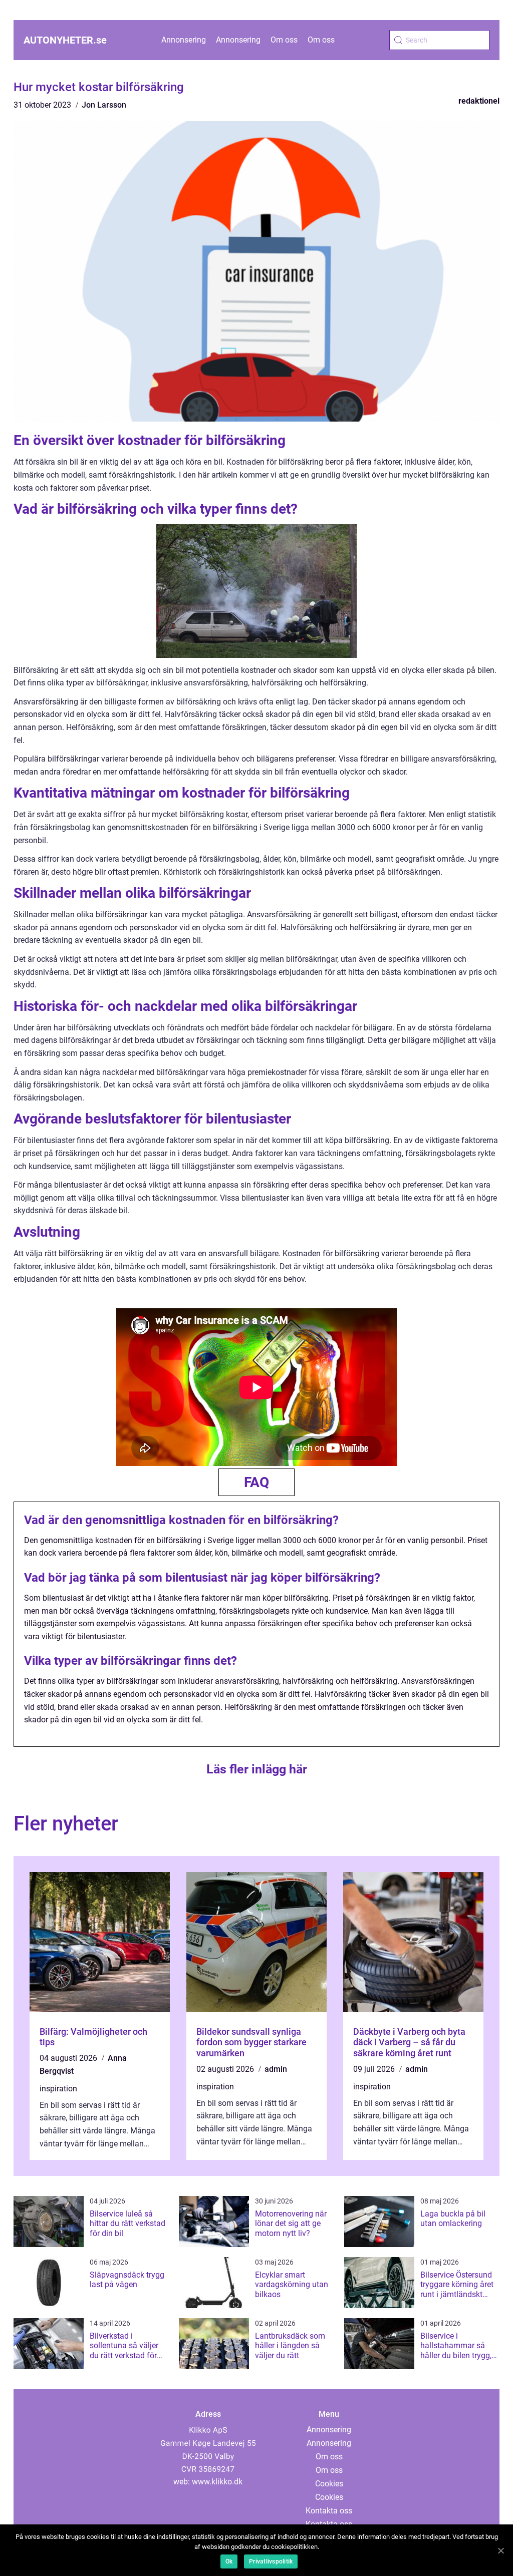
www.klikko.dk (217, 2482)
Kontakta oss (329, 2511)
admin (276, 2069)
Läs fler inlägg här (257, 1769)
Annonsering (184, 40)
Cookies (329, 2484)
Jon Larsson (104, 105)
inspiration (58, 2089)
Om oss (284, 40)
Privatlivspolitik (271, 2561)
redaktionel (479, 101)
